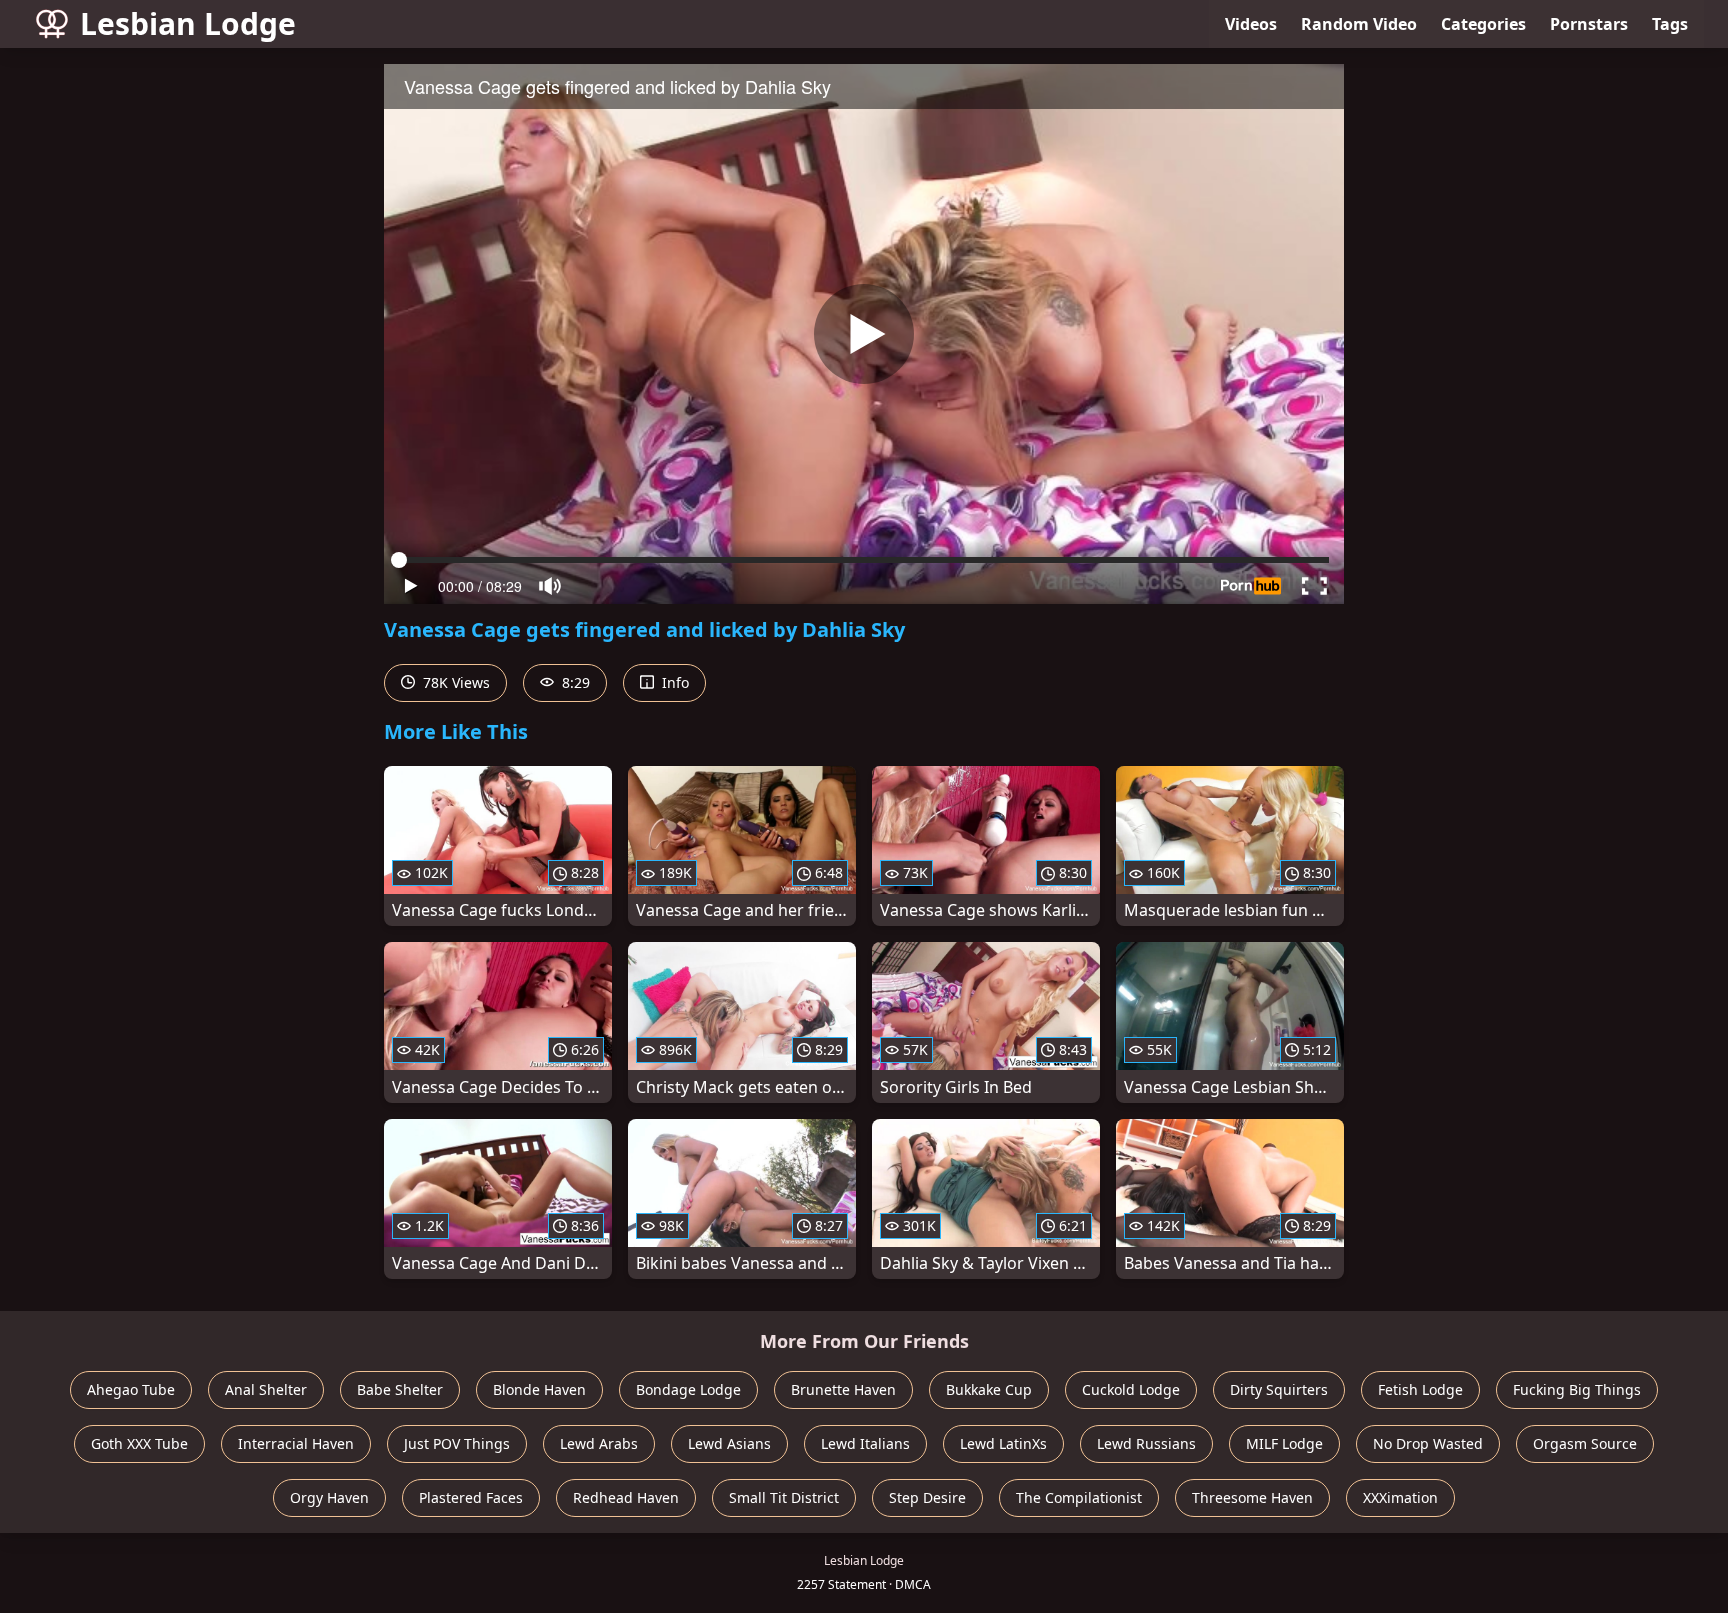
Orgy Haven (329, 1497)
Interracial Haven (296, 1443)
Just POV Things (457, 1443)
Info (673, 682)
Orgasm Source (1585, 1443)
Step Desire (927, 1497)
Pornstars (1589, 24)
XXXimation (1400, 1497)
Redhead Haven (626, 1497)
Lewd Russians (1146, 1443)
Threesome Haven (1252, 1497)
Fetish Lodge (1420, 1389)
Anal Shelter (266, 1389)
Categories (1483, 24)
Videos (1251, 24)
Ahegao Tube (131, 1389)
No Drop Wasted (1428, 1443)
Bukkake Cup (989, 1389)
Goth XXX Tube (139, 1443)
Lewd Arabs (599, 1443)
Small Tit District (784, 1497)
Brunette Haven (843, 1389)
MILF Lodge (1284, 1443)
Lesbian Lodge (188, 23)
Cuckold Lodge (1131, 1389)
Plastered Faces (471, 1497)
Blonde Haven (539, 1389)
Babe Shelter (400, 1389)
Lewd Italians (865, 1443)
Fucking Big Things (1577, 1389)
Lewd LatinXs (1003, 1443)
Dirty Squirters (1279, 1389)
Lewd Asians (729, 1443)
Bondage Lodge (688, 1389)
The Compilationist (1079, 1497)
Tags (1670, 24)
